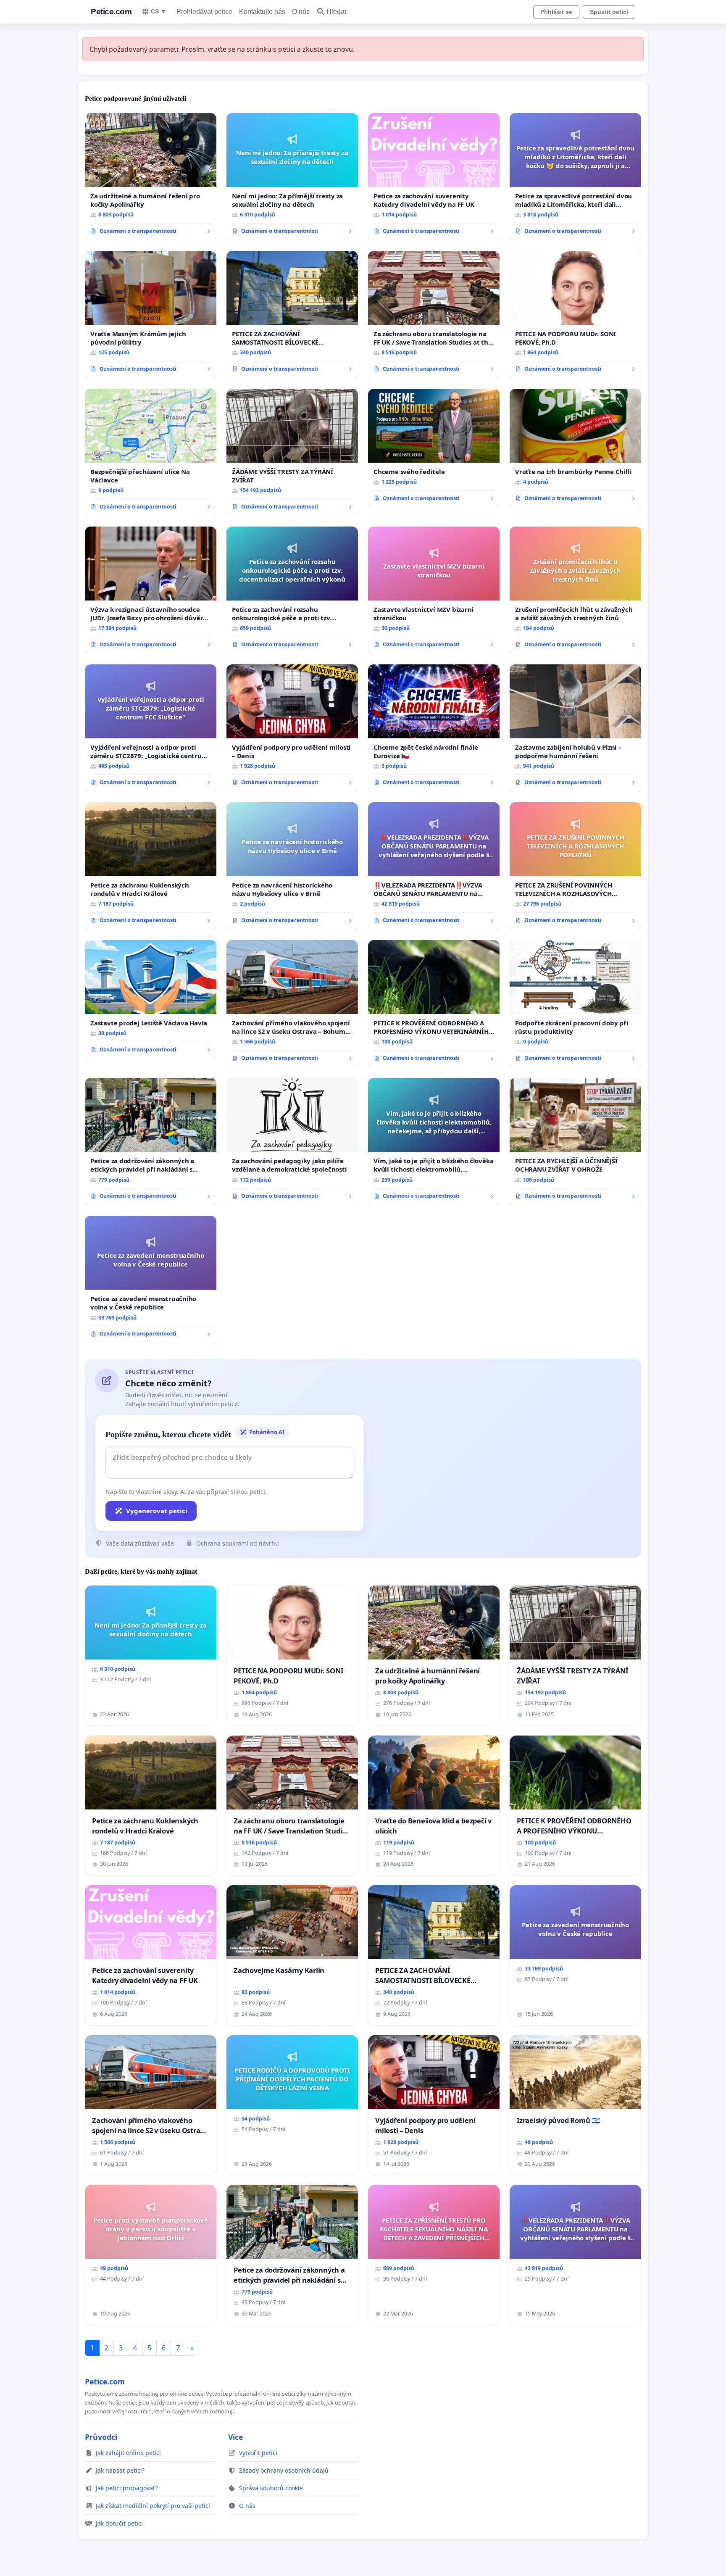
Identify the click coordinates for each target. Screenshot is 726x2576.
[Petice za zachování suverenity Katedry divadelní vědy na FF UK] (434, 177)
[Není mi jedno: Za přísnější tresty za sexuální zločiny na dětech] (292, 177)
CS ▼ (159, 11)
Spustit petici (609, 12)
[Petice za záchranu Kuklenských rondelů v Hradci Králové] (151, 866)
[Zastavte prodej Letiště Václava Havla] (151, 1000)
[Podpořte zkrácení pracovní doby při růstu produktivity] (575, 1004)
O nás (301, 12)
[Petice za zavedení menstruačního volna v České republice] (151, 1280)
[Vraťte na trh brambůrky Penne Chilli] (575, 448)
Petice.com (111, 12)
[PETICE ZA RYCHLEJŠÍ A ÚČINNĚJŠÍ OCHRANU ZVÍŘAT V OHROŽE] (575, 1142)
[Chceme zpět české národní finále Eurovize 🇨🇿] (434, 728)
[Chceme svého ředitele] (434, 448)
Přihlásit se (556, 12)
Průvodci (101, 2437)
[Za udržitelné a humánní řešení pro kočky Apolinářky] (151, 177)
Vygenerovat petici (157, 1511)
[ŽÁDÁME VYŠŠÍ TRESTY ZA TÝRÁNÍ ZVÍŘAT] (292, 453)
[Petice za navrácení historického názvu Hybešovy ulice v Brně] (292, 866)
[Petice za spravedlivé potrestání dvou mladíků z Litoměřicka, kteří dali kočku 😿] (575, 177)
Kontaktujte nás (262, 12)
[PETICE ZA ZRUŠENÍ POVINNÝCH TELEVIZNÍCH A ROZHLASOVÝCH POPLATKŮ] (575, 866)
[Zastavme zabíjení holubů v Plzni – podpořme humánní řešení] (575, 728)
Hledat (336, 12)
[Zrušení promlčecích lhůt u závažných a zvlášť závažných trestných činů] (575, 590)
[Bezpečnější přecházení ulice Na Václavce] (151, 453)
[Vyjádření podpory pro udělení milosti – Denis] (292, 728)
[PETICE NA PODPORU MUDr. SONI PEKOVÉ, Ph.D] (575, 315)
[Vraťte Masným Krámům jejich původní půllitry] (151, 315)
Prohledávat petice (204, 12)
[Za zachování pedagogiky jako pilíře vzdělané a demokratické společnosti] (292, 1142)
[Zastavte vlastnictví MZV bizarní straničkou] (434, 590)
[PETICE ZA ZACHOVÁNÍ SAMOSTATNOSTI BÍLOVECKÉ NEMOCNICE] (292, 315)
